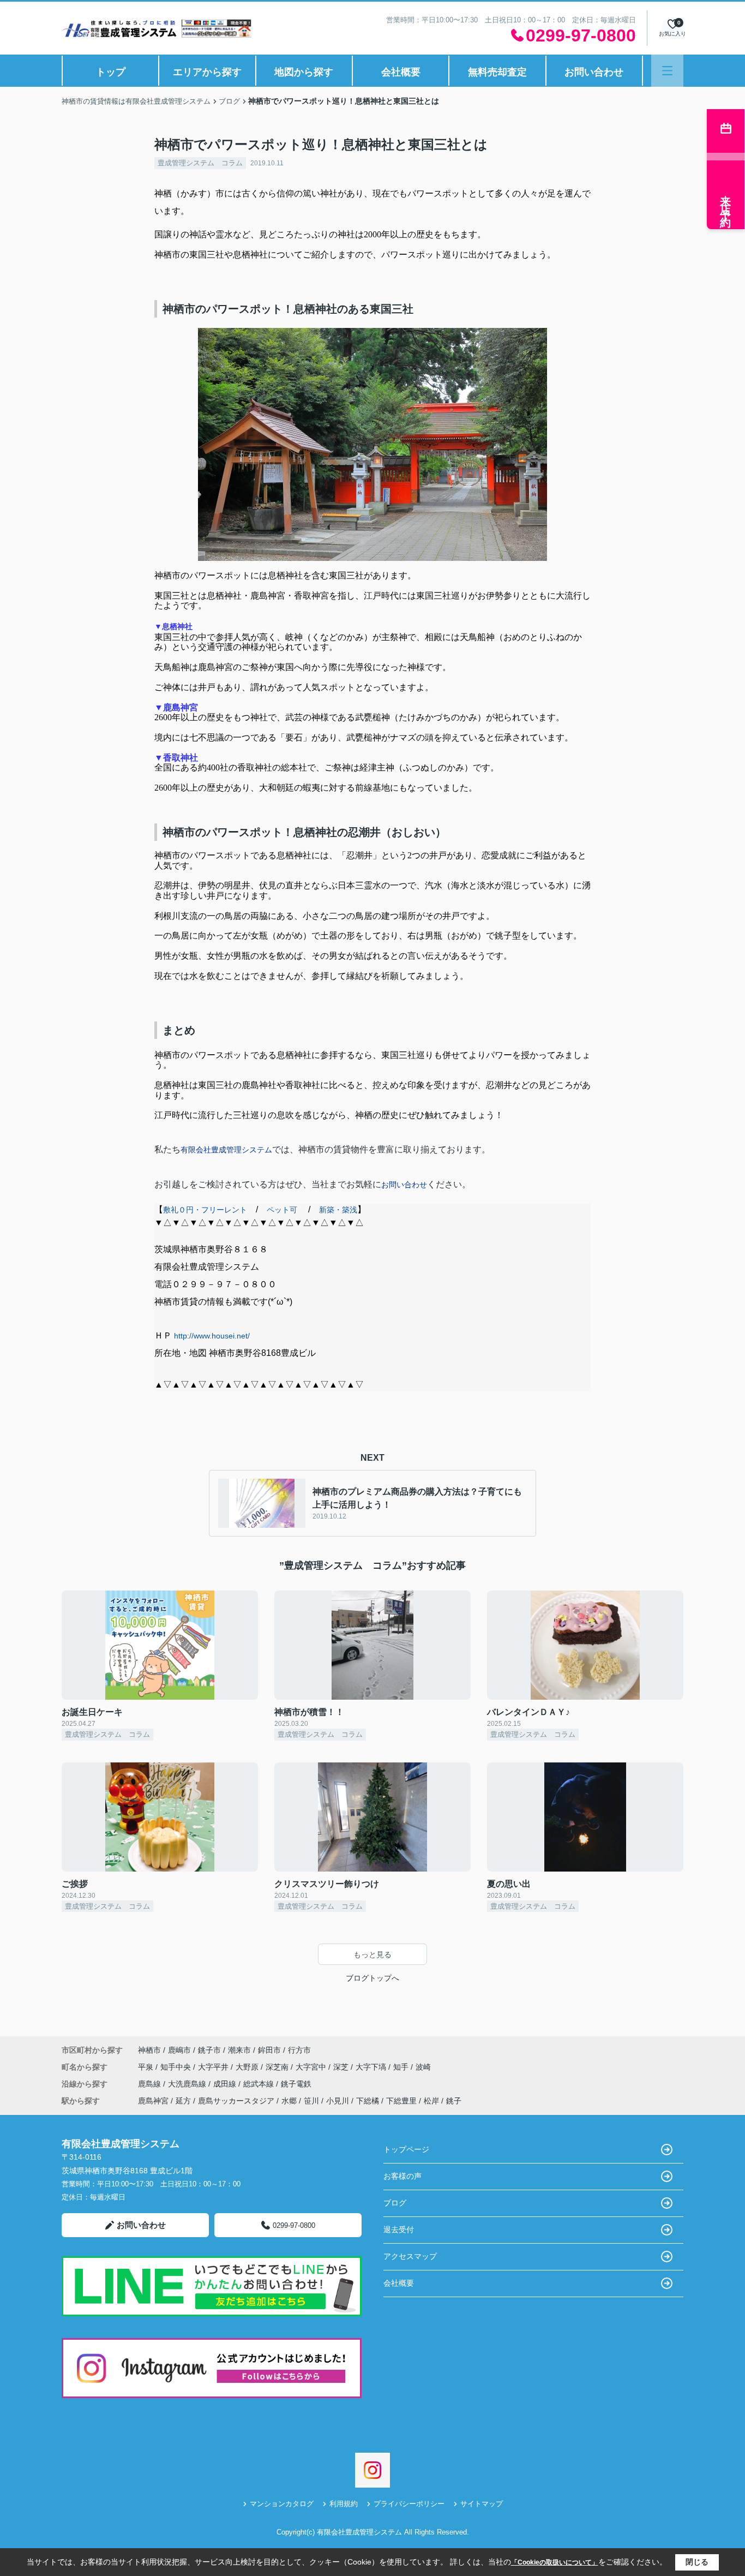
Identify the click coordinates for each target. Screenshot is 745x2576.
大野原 (248, 2067)
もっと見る (372, 1955)
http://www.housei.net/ (212, 1336)
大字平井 (214, 2067)
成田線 (226, 2084)
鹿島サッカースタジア (236, 2101)
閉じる (697, 2562)
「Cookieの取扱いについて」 (555, 2562)
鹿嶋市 (179, 2050)
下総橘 (368, 2101)
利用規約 (344, 2504)
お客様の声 (402, 2176)
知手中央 (177, 2067)
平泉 (147, 2067)
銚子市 (209, 2050)
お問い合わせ (594, 72)
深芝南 (278, 2067)
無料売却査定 (497, 72)
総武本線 (260, 2084)
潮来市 (239, 2050)
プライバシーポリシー (409, 2504)
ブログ (395, 2203)
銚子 (454, 2101)
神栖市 (149, 2050)
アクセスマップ (410, 2256)
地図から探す (304, 72)
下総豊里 (401, 2101)
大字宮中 (312, 2067)
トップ (111, 72)
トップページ (406, 2149)
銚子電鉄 (296, 2084)
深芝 (342, 2067)
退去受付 (399, 2230)
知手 (402, 2067)
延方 (183, 2101)
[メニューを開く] (667, 71)
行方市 (299, 2050)
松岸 (431, 2101)
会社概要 (401, 72)
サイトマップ (482, 2504)
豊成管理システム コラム (200, 163)
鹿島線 (151, 2084)
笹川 (311, 2101)
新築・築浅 (338, 1210)
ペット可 (282, 1210)
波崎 (423, 2067)
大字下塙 (372, 2067)
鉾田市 (269, 2050)
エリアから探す (207, 72)
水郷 (289, 2101)
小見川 (338, 2101)
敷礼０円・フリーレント (205, 1210)
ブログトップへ (372, 1978)
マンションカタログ (282, 2504)
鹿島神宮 (153, 2101)
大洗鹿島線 (188, 2084)
